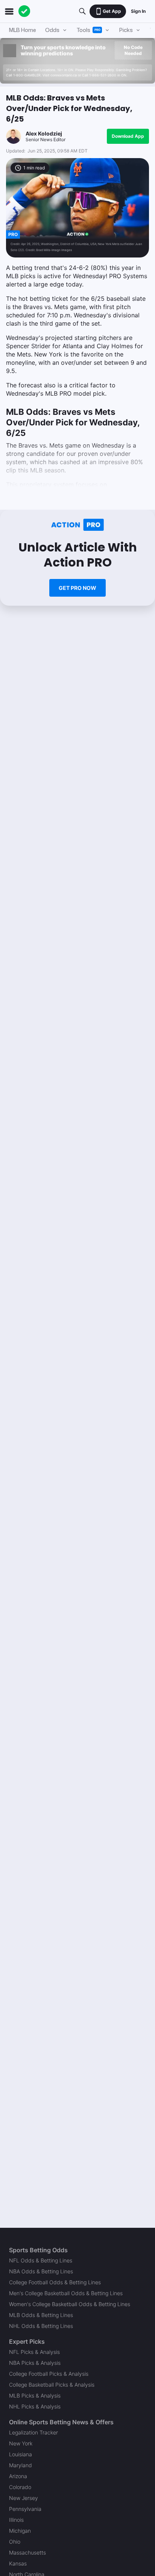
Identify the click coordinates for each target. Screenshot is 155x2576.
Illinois (16, 2520)
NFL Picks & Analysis (34, 2352)
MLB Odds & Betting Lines (41, 2315)
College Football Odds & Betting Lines (55, 2282)
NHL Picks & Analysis (35, 2406)
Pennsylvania (25, 2509)
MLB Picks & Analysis (35, 2395)
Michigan (20, 2531)
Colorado (20, 2487)
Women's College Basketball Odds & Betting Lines (70, 2304)
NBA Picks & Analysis (35, 2363)
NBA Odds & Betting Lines (41, 2271)
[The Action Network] (24, 11)
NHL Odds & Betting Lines (41, 2326)
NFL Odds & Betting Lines (41, 2260)
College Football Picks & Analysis (49, 2374)
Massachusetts (27, 2552)
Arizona (18, 2476)
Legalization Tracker (33, 2432)
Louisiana (21, 2454)
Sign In (138, 11)
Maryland (21, 2465)
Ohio (15, 2542)
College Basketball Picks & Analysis (52, 2385)
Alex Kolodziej (44, 133)
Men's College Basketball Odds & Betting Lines (66, 2293)
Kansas (18, 2563)
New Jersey (24, 2498)
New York (21, 2443)
